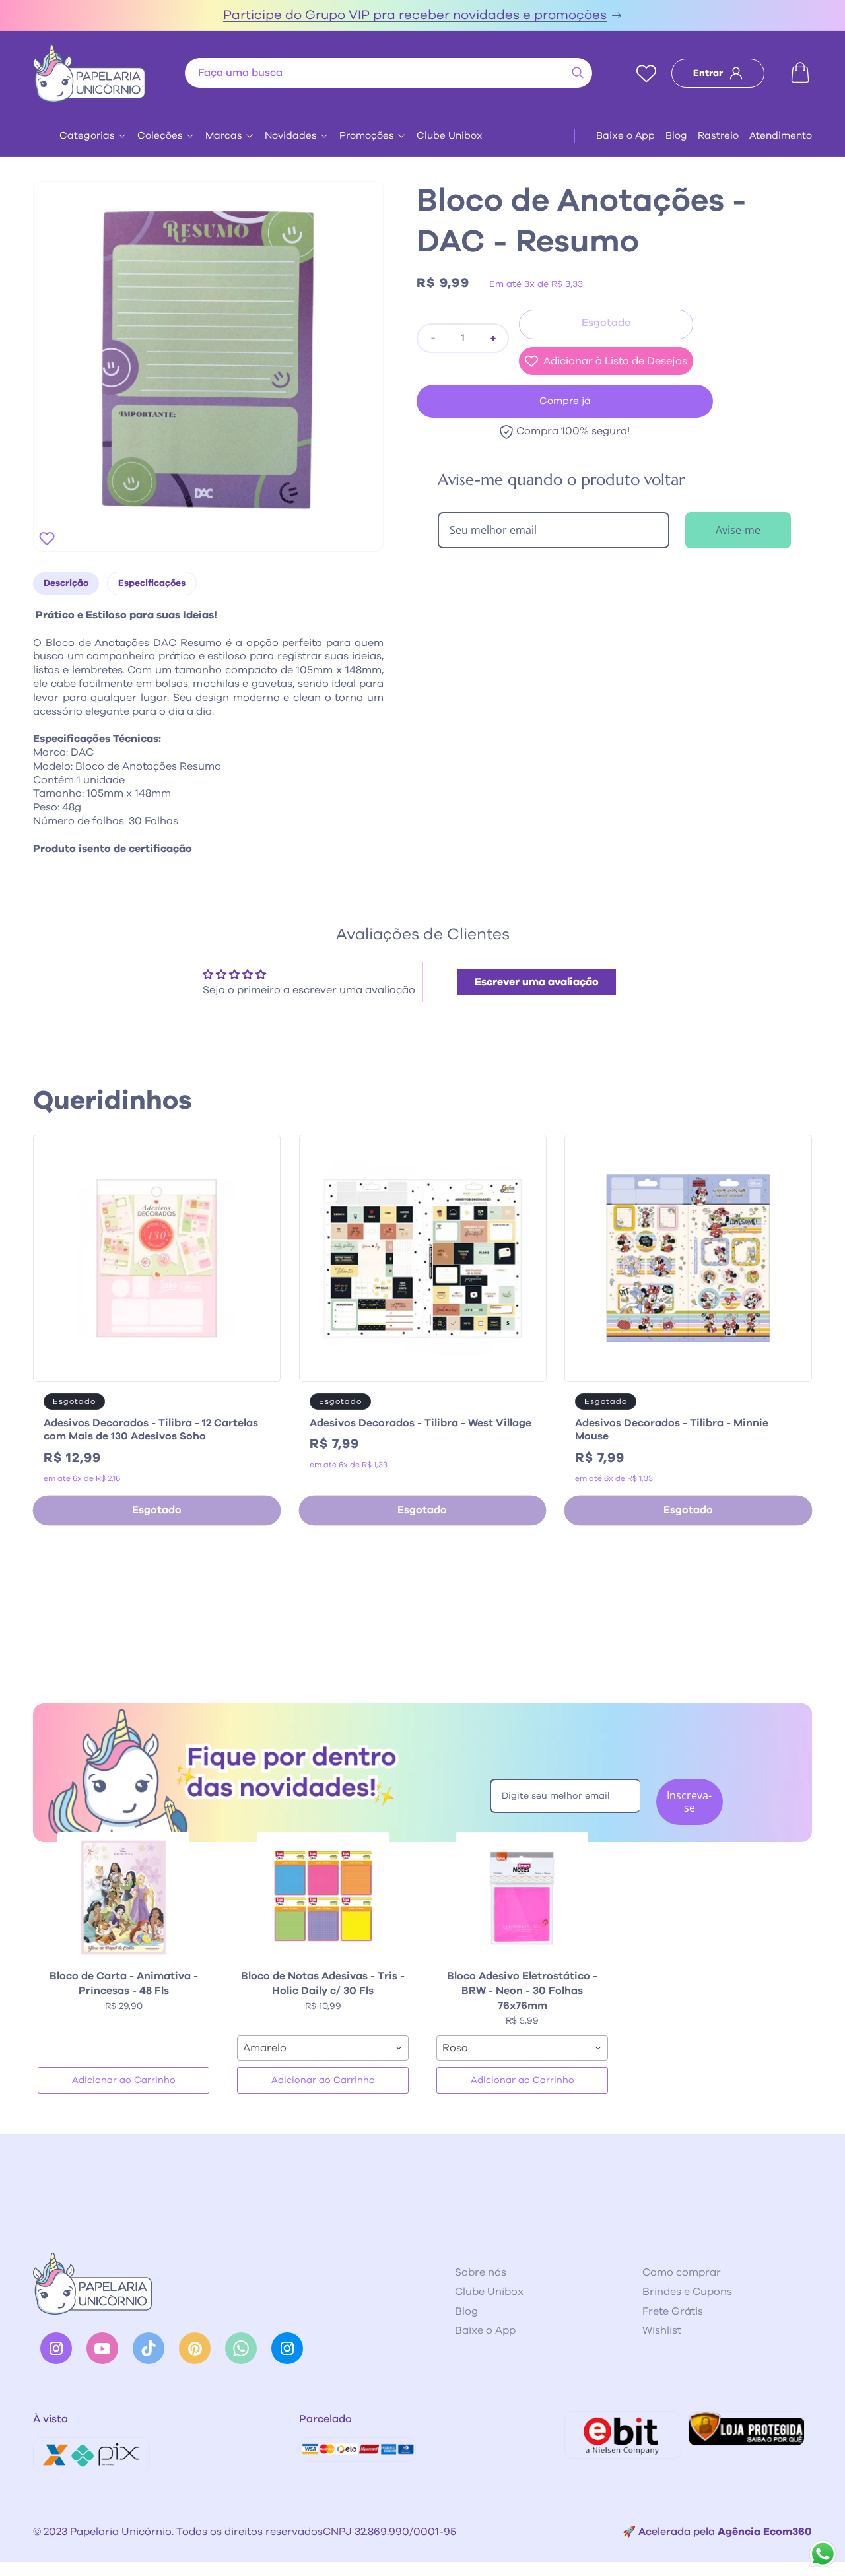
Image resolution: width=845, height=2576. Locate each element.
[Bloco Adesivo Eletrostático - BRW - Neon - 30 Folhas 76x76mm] (522, 1898)
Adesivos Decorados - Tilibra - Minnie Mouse (672, 1430)
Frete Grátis (673, 2311)
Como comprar (682, 2272)
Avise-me (738, 530)
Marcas (224, 136)
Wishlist (662, 2330)
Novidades (291, 136)
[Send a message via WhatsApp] (823, 2554)
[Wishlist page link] (646, 73)
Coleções (160, 136)
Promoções (367, 136)
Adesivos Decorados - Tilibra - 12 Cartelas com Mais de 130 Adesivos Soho (151, 1430)
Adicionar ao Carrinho (124, 2080)
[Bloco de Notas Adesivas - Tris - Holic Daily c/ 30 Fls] (323, 1898)
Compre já (565, 401)
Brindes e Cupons (687, 2292)
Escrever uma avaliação (537, 982)
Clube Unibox (450, 136)
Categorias (87, 136)
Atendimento (781, 136)
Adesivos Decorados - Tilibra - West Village (421, 1423)
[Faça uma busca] (578, 73)
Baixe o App (625, 136)
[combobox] (389, 73)
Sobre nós (481, 2272)
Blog (676, 136)
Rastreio (718, 136)
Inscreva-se (689, 1801)
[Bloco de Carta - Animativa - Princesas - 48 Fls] (123, 1898)
